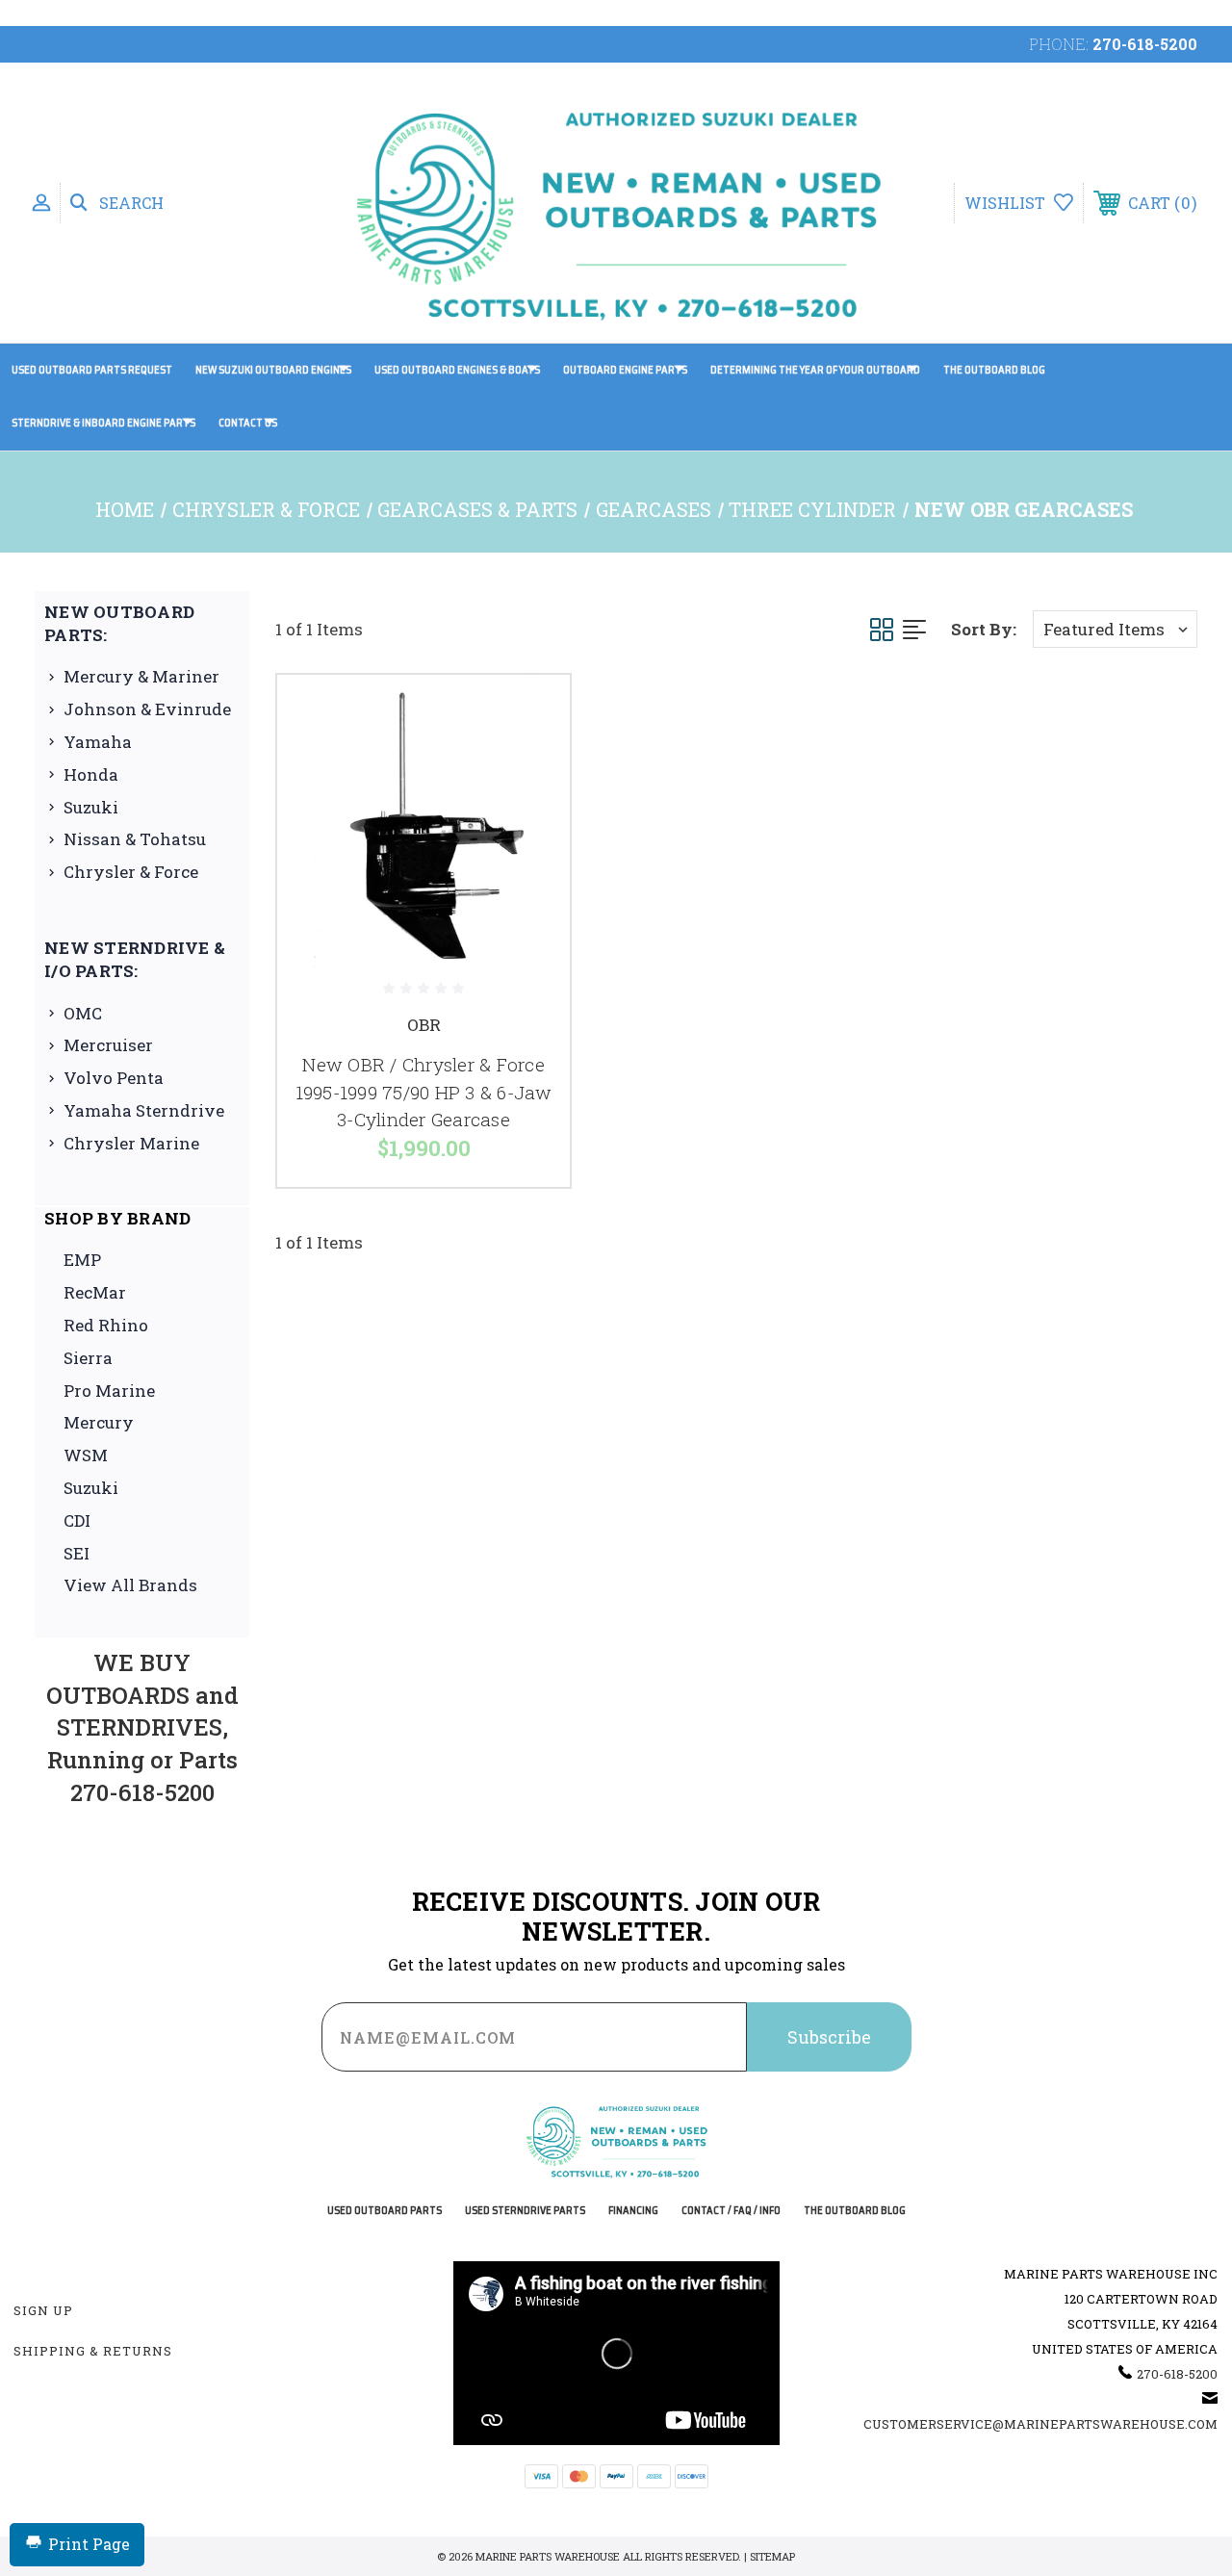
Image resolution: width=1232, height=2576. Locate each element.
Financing (633, 2211)
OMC (83, 1013)
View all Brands (130, 1585)
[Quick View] (531, 712)
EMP (82, 1260)
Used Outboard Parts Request (92, 370)
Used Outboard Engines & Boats (457, 370)
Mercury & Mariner (141, 676)
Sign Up (43, 2310)
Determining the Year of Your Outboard (815, 370)
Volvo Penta (114, 1078)
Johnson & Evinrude (147, 709)
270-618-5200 (1145, 44)
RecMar (95, 1292)
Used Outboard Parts (385, 2211)
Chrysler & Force (131, 872)
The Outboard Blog (994, 370)
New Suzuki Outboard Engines (273, 370)
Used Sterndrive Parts (525, 2211)
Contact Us (248, 423)
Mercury (99, 1422)
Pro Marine (109, 1391)
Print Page (89, 2544)
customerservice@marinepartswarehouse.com (1040, 2424)
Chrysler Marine (131, 1143)
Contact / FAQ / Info (731, 2211)
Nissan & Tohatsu (135, 839)
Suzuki (91, 807)
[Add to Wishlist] (531, 759)
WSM (86, 1455)
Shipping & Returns (93, 2351)
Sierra (88, 1358)
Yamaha (98, 742)
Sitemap (772, 2556)
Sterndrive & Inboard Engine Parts (103, 423)
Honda (91, 774)
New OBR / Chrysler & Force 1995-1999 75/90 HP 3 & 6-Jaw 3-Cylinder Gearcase (424, 1092)
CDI (77, 1520)
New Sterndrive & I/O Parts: (135, 959)
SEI (77, 1553)
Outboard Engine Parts (625, 370)
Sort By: (984, 629)
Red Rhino (106, 1325)
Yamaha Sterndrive (144, 1110)
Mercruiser (108, 1045)
